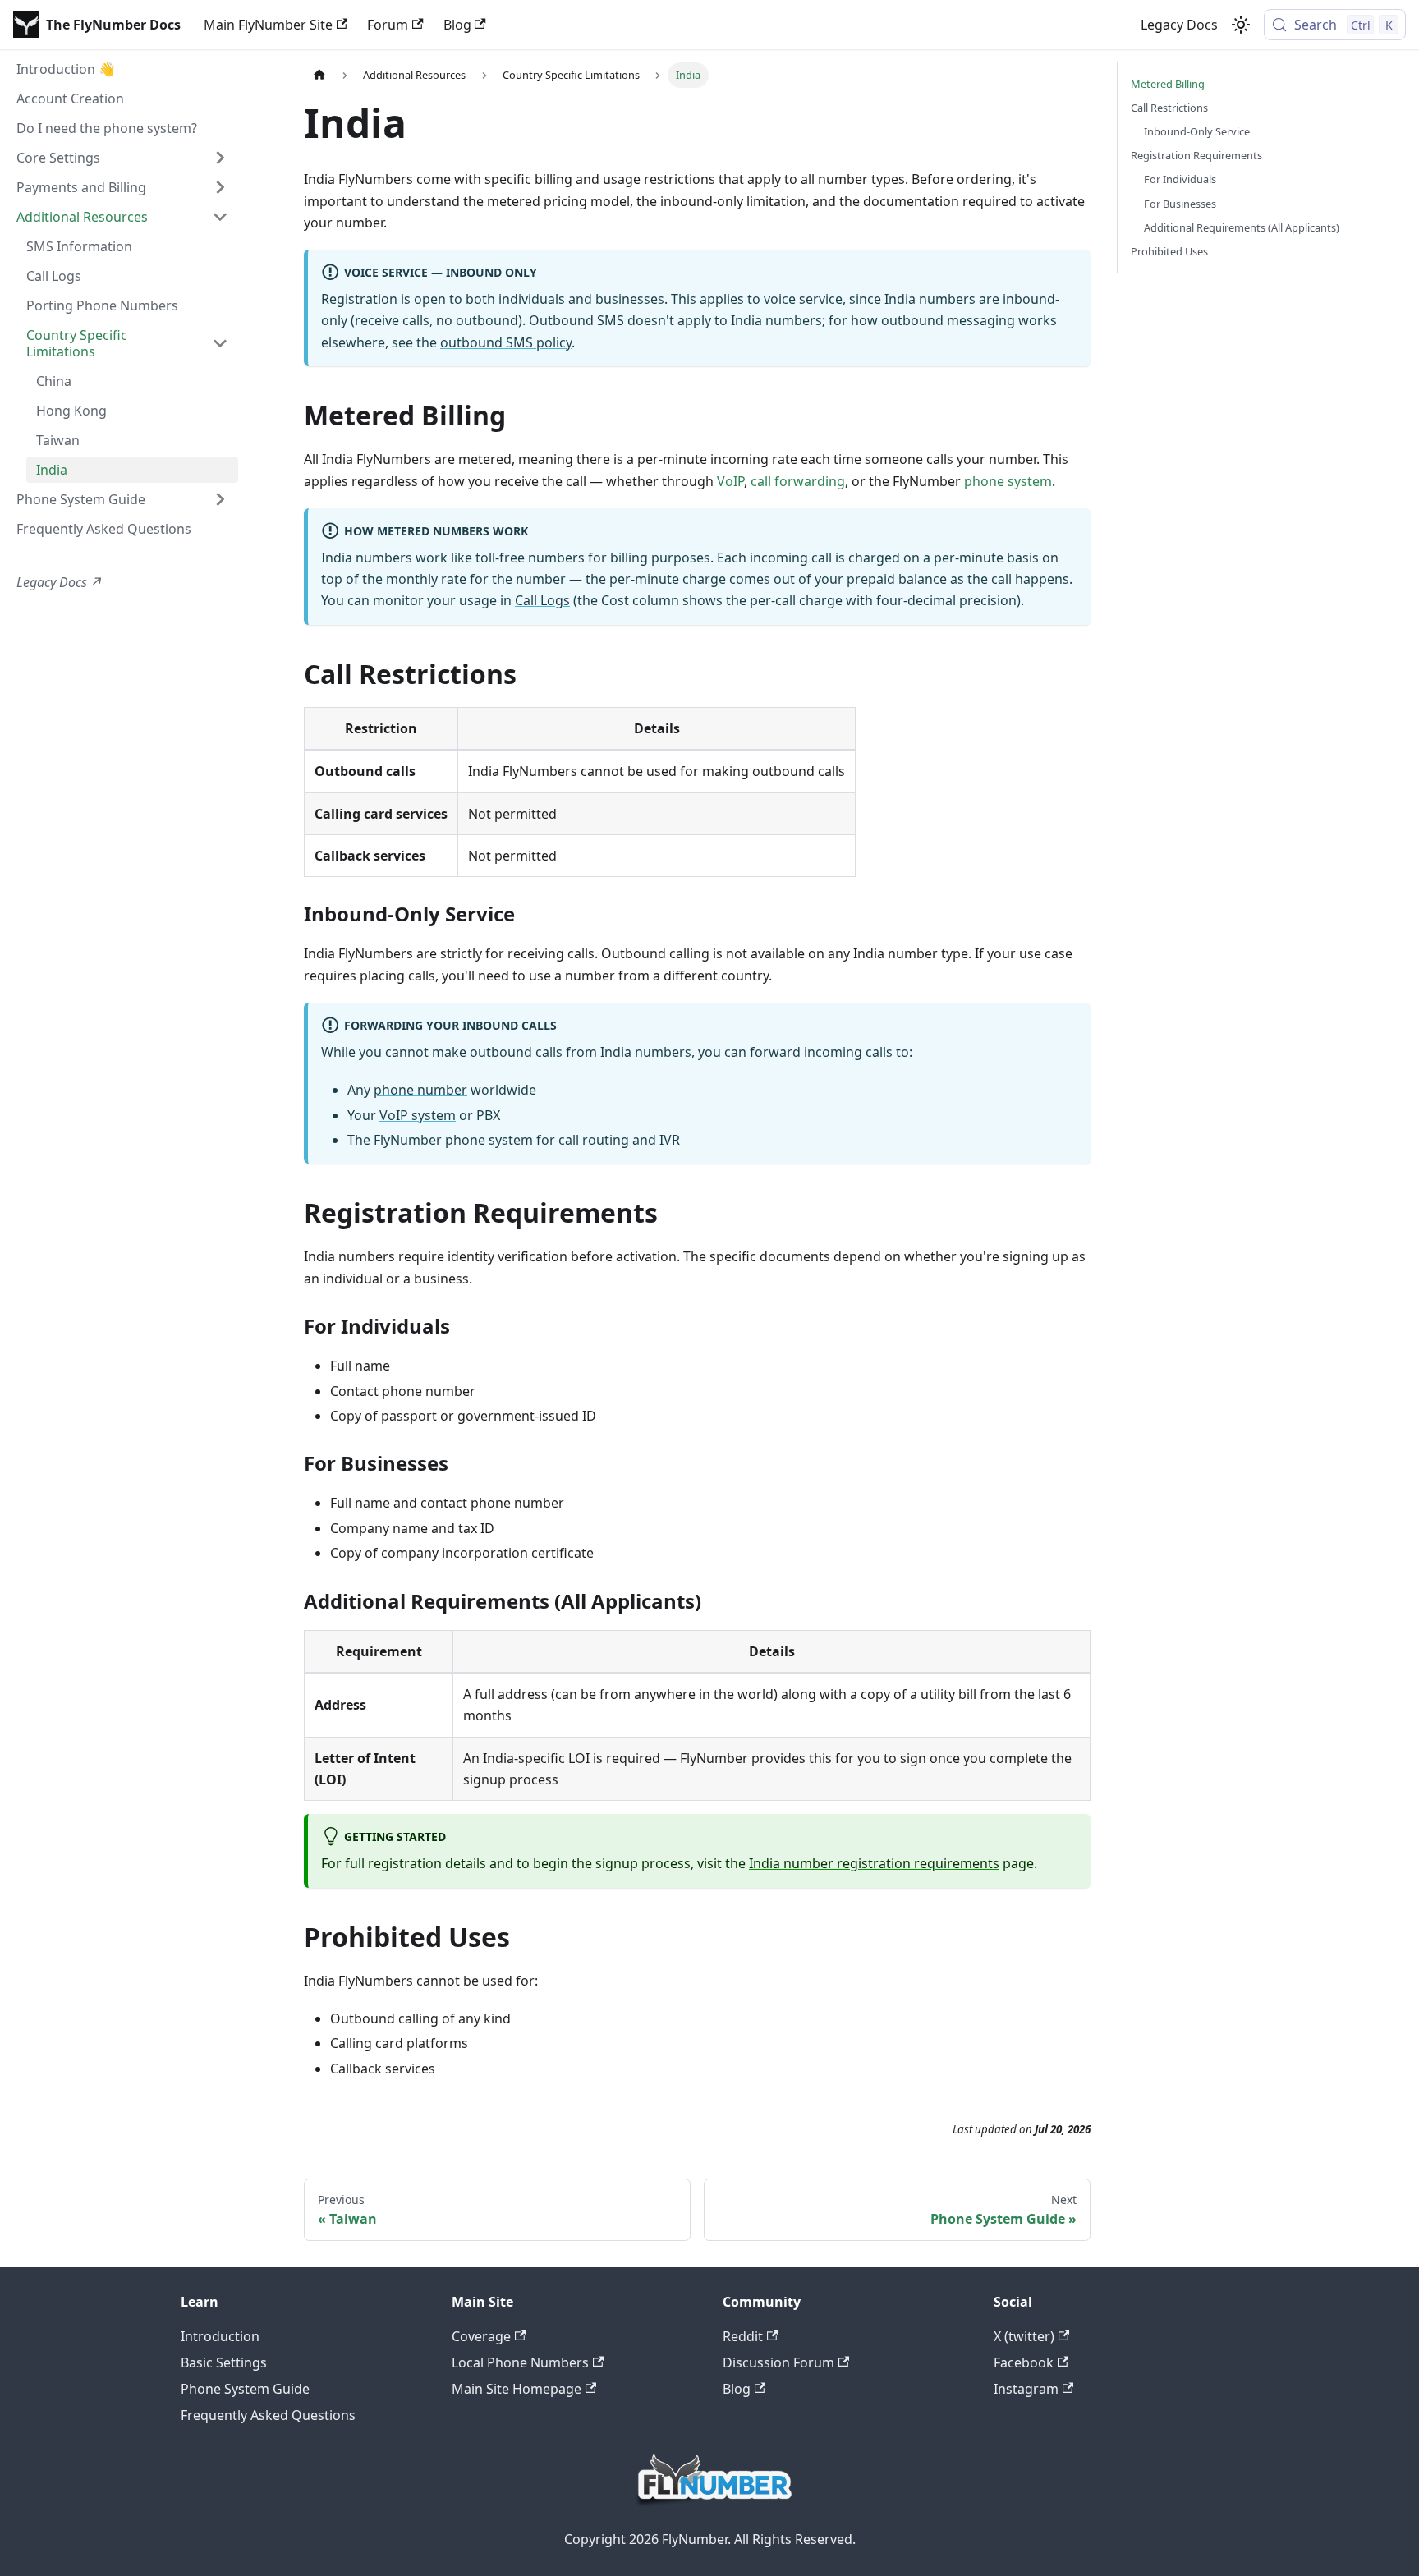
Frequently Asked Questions (268, 2415)
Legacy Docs (1179, 25)
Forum (388, 25)
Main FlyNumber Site (268, 25)
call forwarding (798, 481)
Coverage (481, 2336)
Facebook (1024, 2362)
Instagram (1026, 2389)
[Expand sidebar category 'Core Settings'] (220, 158)
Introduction (220, 2336)
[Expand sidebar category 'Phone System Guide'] (220, 499)
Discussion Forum (778, 2362)
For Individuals (1180, 179)
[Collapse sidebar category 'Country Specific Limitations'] (220, 343)
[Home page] (319, 75)
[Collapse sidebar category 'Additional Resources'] (220, 217)
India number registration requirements (874, 1863)
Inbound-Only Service (1197, 131)
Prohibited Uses (1169, 251)
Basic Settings (224, 2362)
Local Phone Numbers (520, 2362)
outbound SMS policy (506, 342)
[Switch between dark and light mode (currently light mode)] (1241, 25)
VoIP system (418, 1115)
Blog (457, 25)
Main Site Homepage (517, 2389)
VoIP (730, 481)
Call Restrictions (1169, 108)
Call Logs (542, 600)
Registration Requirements (1196, 155)
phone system (1008, 481)
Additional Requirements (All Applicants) (1242, 227)
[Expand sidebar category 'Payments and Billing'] (220, 187)
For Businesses (1180, 204)
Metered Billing (1168, 84)
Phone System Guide (245, 2389)
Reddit (743, 2336)
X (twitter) (1024, 2336)
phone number (420, 1090)
